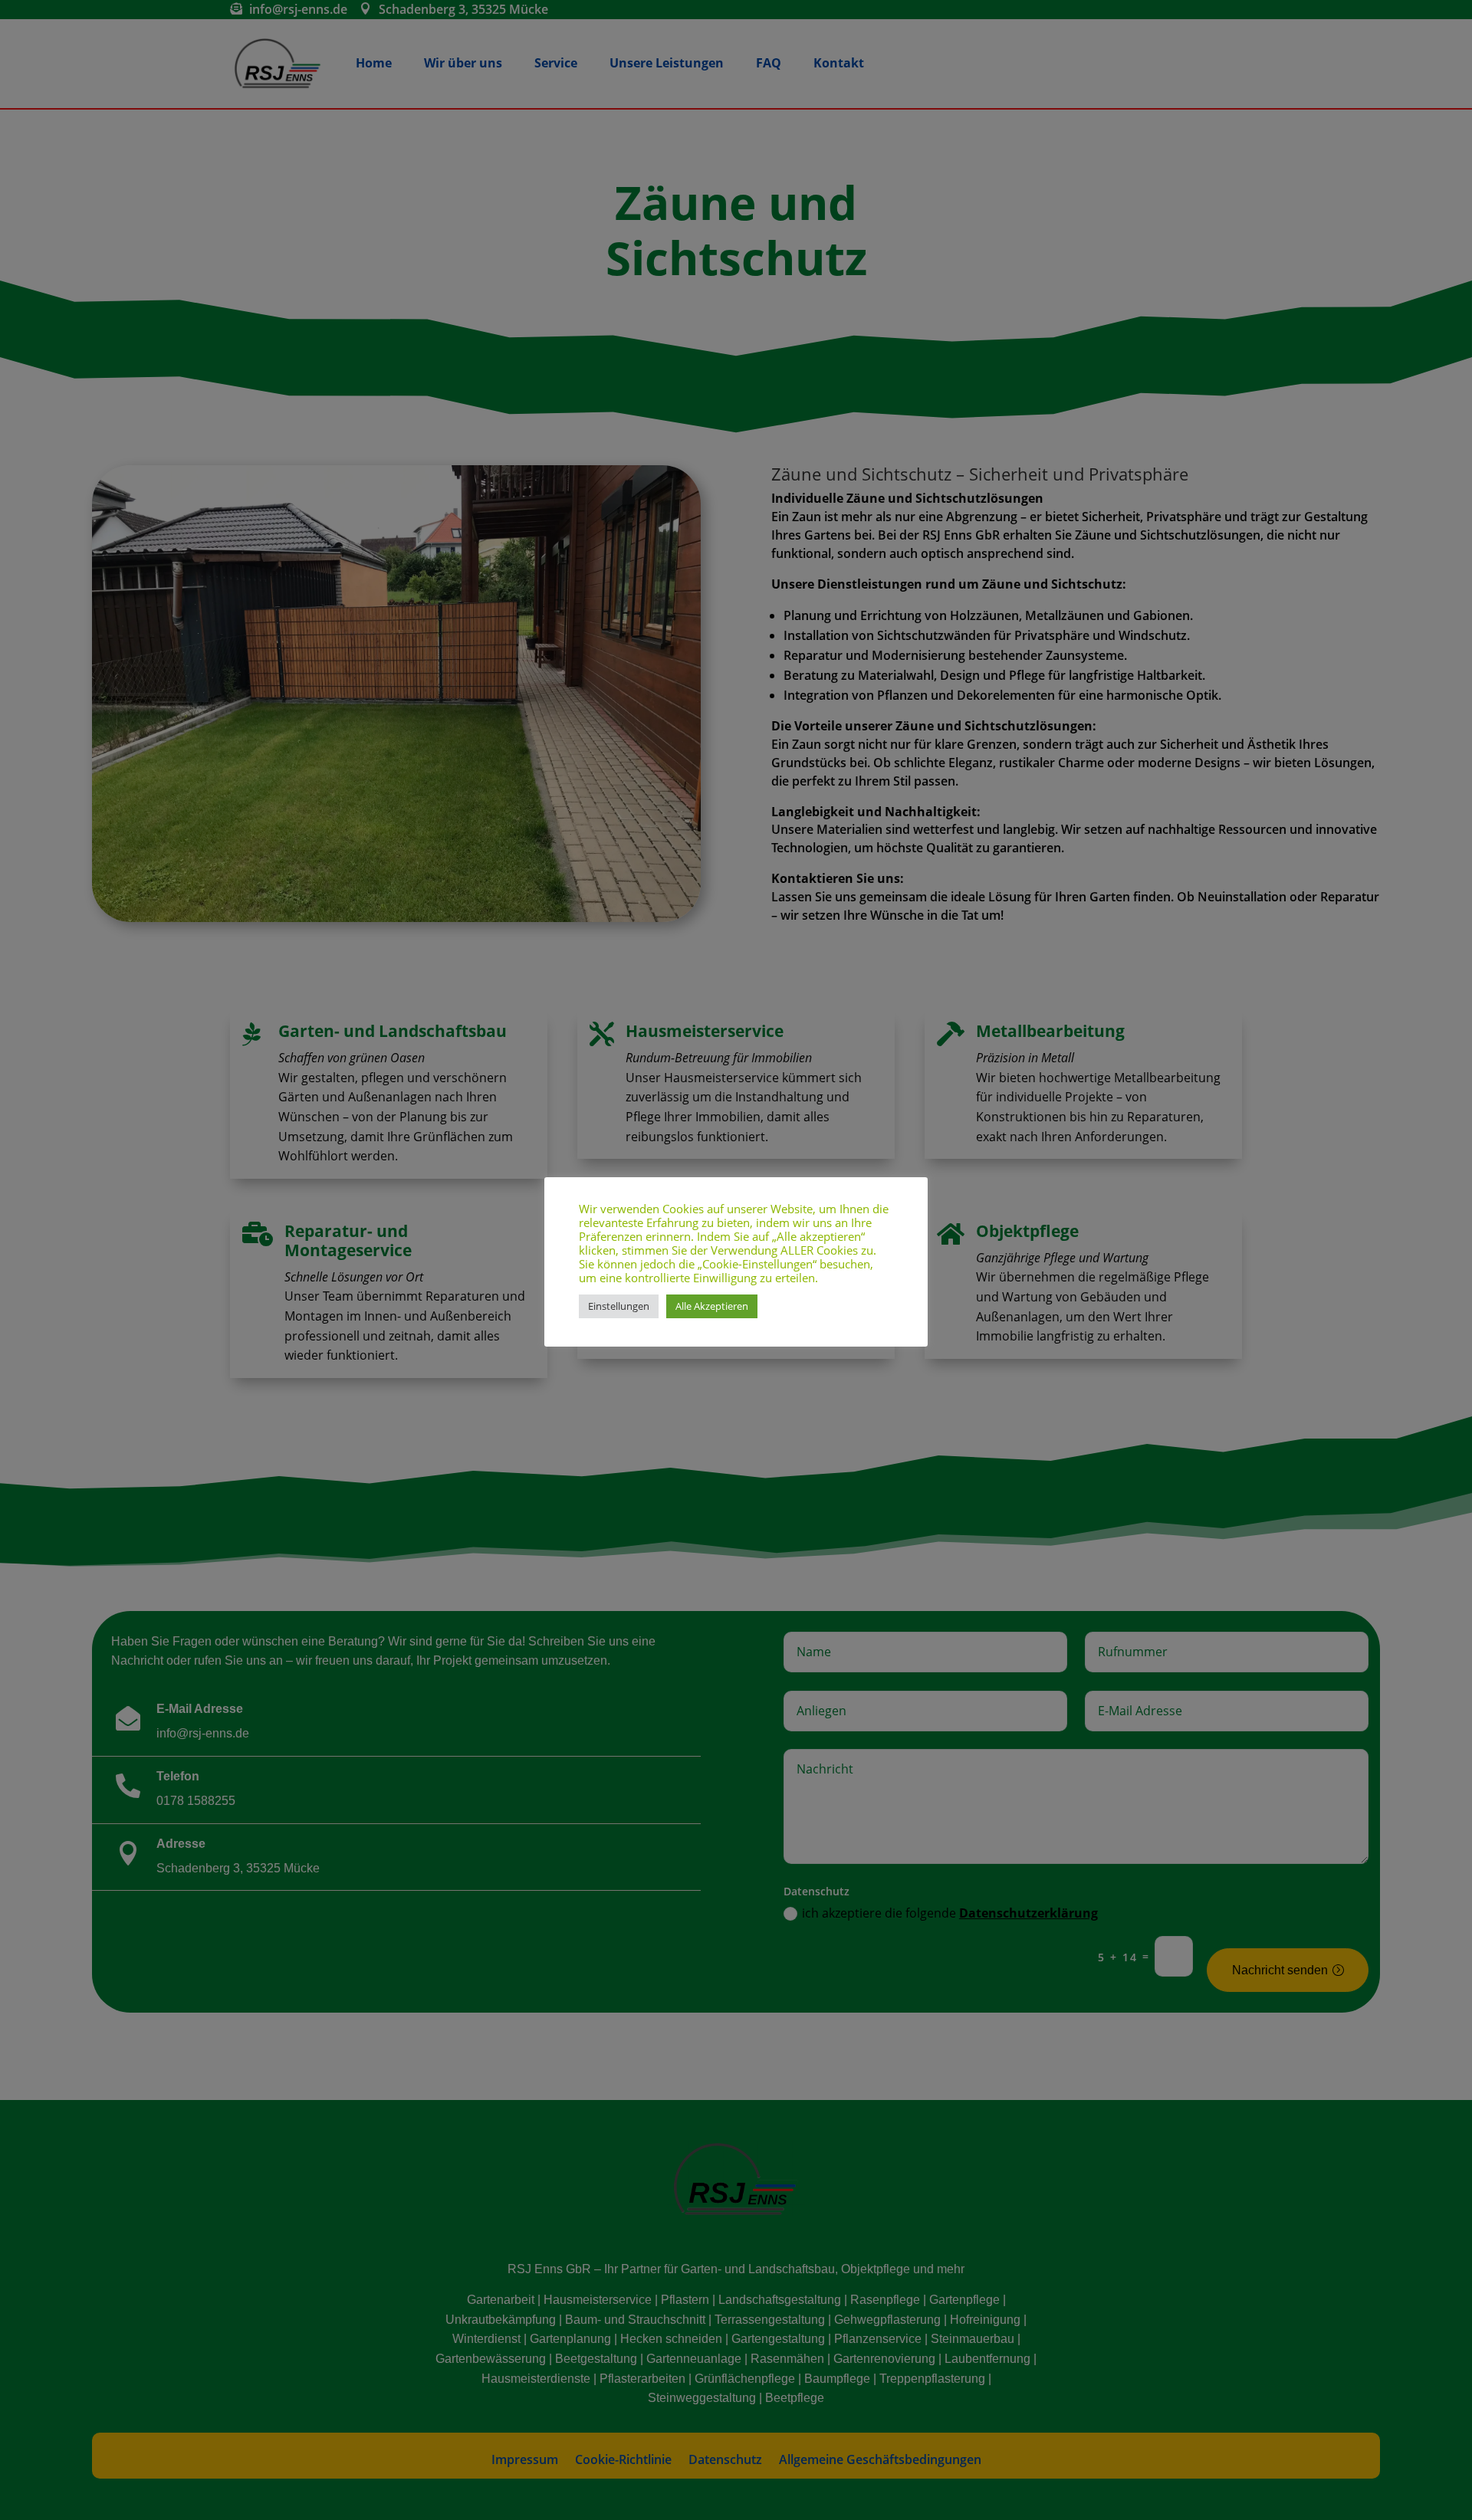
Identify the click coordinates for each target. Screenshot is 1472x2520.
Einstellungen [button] (619, 1306)
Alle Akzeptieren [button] (712, 1306)
